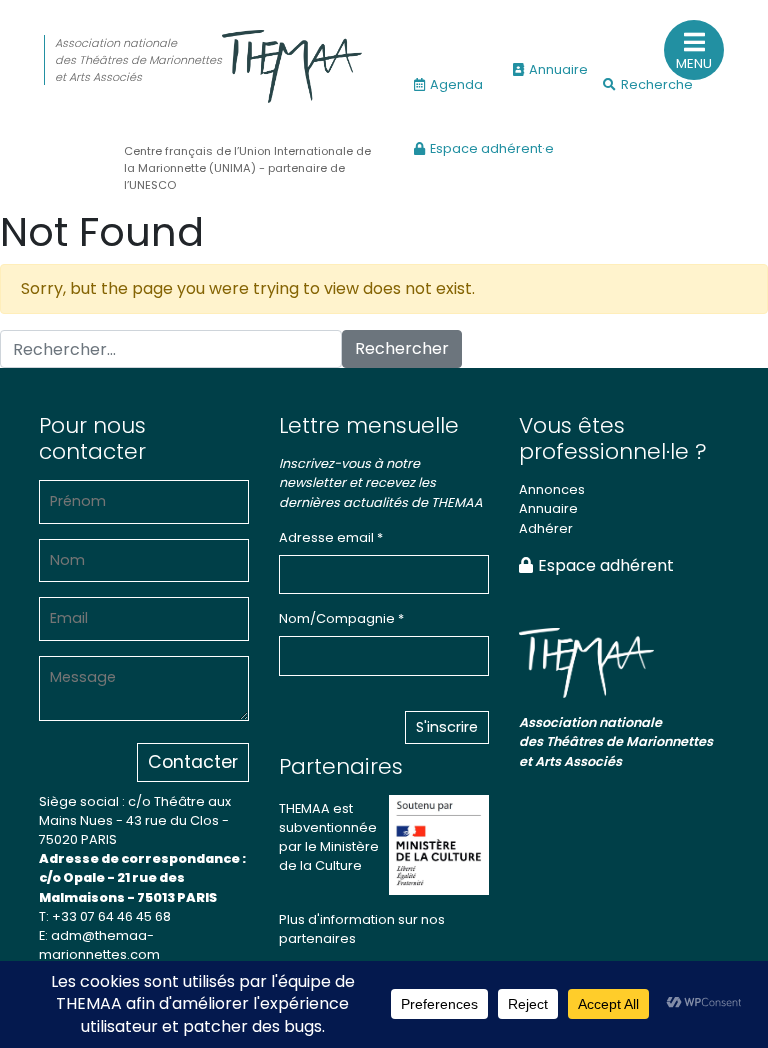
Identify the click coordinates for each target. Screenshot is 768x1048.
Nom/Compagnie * (341, 618)
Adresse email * (331, 537)
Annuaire (558, 69)
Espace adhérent (606, 565)
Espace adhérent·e (492, 148)
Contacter (193, 762)
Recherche (657, 84)
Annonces (552, 489)
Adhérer (546, 528)
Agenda (456, 84)
